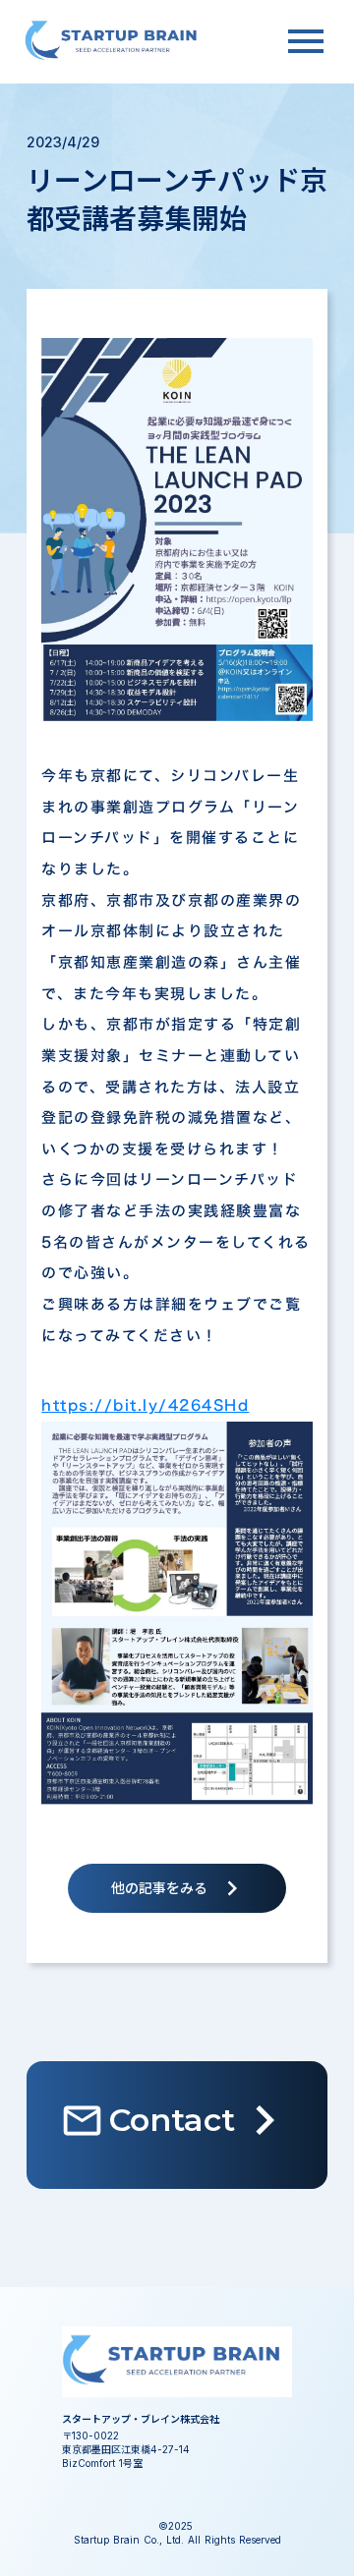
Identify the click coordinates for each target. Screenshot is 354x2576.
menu (306, 41)
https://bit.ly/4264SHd (145, 1405)
